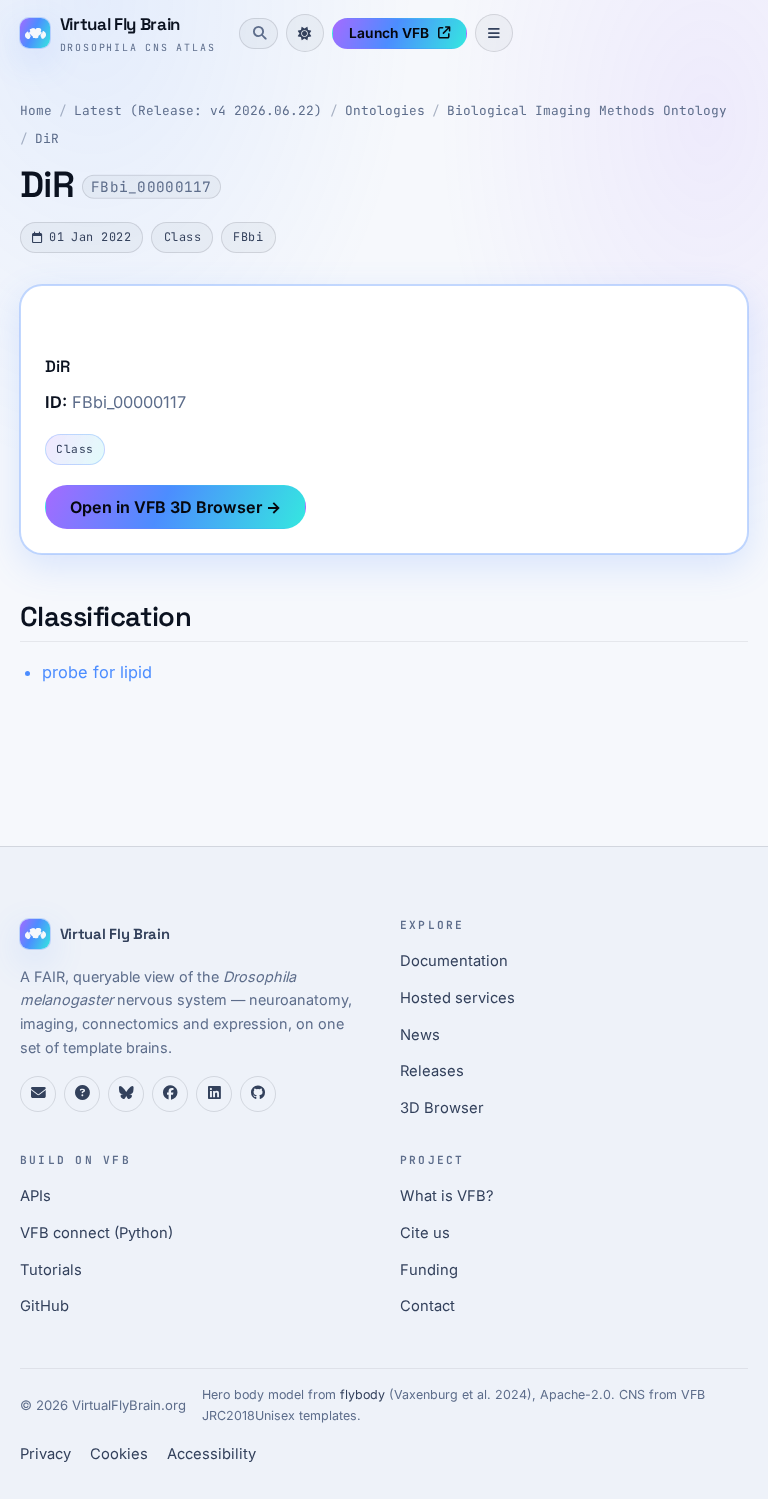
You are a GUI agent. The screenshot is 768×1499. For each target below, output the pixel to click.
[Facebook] (170, 1094)
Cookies (119, 1454)
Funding (429, 1270)
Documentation (454, 961)
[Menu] (494, 33)
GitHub (44, 1306)
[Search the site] (258, 33)
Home (36, 110)
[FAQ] (82, 1094)
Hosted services (457, 998)
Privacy (45, 1454)
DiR (47, 138)
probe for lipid (97, 672)
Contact (427, 1306)
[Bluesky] (126, 1094)
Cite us (425, 1233)
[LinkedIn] (214, 1094)
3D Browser (442, 1108)
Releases (432, 1071)
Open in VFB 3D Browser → (175, 507)
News (420, 1035)
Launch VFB (389, 33)
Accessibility (211, 1454)
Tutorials (51, 1270)
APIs (35, 1196)
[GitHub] (258, 1094)
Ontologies (385, 110)
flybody (362, 1394)
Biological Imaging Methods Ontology (587, 110)
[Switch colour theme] (305, 33)
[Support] (38, 1094)
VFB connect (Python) (96, 1233)
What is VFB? (447, 1196)
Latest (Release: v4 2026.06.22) (198, 110)
